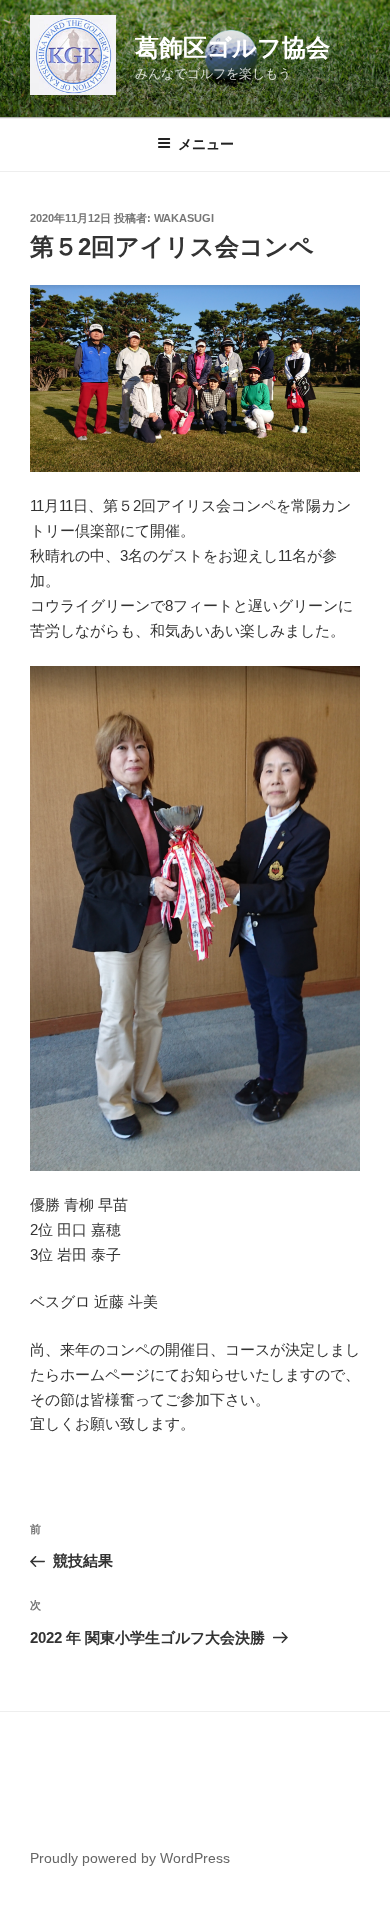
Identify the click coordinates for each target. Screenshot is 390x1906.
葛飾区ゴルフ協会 (232, 47)
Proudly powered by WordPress (130, 1858)
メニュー (206, 144)
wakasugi (184, 218)
